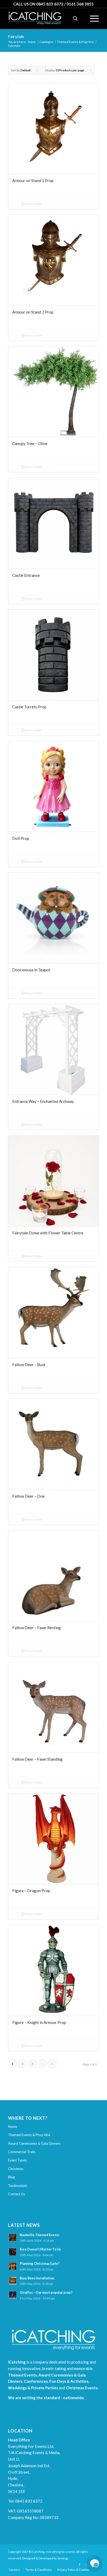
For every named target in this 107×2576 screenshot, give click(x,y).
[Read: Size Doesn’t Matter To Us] (13, 2252)
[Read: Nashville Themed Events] (13, 2237)
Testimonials (18, 2186)
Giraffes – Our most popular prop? (46, 2292)
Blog (11, 2177)
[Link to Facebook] (79, 2564)
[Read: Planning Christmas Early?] (13, 2266)
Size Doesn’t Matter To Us (40, 2249)
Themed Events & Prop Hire (29, 2135)
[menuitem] (92, 18)
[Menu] (92, 18)
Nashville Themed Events (40, 2235)
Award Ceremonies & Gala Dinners (34, 2143)
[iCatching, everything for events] (44, 18)
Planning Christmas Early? (40, 2264)
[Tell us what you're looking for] (95, 2564)
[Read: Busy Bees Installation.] (13, 2281)
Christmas (16, 2169)
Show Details (33, 204)
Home (13, 2127)
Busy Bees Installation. (37, 2278)
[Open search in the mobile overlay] (75, 18)
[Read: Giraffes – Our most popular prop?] (13, 2295)
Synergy (63, 2558)
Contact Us (16, 2194)
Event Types (17, 2160)
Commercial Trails (22, 2152)
